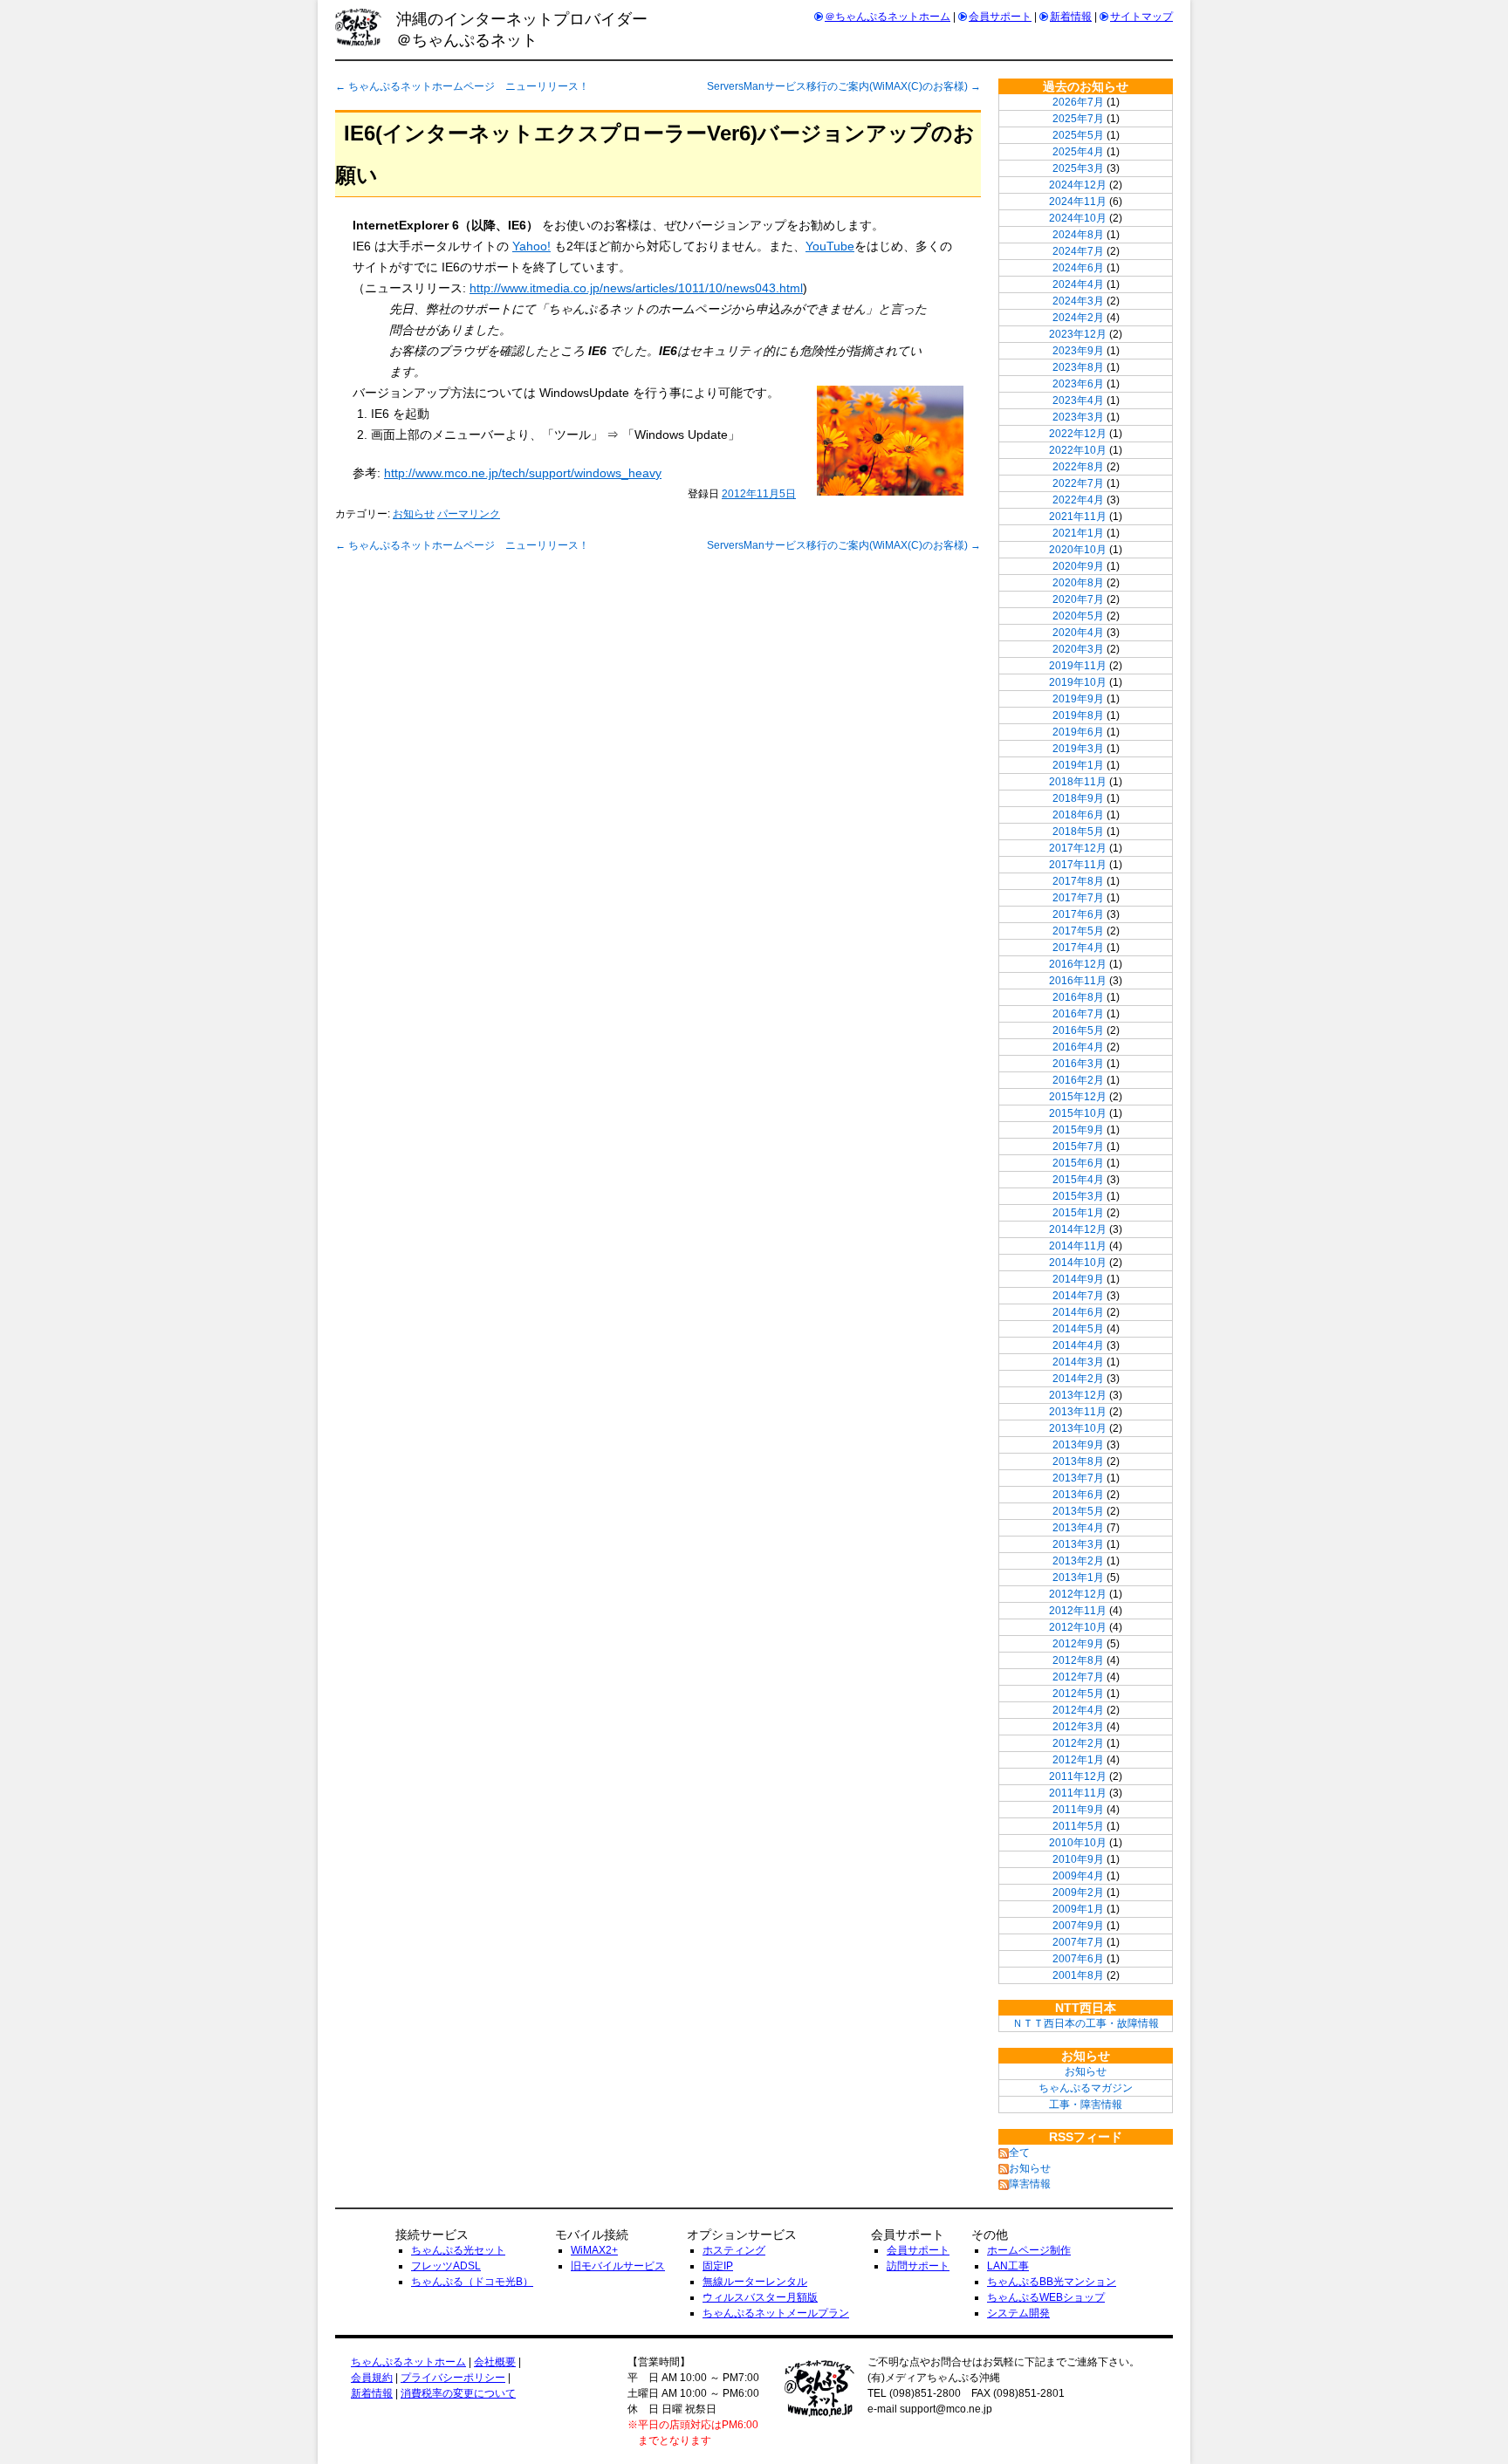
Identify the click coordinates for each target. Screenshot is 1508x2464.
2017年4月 (1078, 948)
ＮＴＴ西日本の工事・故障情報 (1086, 2023)
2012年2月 (1078, 1743)
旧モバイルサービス (618, 2266)
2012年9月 (1078, 1644)
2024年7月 (1078, 251)
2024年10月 (1078, 218)
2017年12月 (1078, 848)
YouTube (830, 246)
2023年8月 (1078, 367)
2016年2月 (1078, 1080)
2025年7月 (1078, 119)
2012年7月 (1078, 1677)
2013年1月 (1078, 1578)
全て (1019, 2153)
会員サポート (1000, 17)
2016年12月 (1078, 964)
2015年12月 (1078, 1097)
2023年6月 (1078, 384)
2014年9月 (1078, 1279)
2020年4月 (1078, 633)
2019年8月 (1078, 715)
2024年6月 (1078, 268)
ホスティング (734, 2250)
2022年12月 (1078, 434)
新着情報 (1071, 17)
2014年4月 (1078, 1345)
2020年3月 (1078, 649)
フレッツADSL (446, 2266)
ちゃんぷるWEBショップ (1046, 2297)
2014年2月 (1078, 1379)
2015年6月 (1078, 1163)
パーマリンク (469, 514)
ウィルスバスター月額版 (760, 2297)
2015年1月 (1078, 1213)
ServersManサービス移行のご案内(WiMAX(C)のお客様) (844, 86)
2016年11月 (1078, 981)
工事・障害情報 (1086, 2105)
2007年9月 (1078, 1926)
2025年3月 (1078, 168)
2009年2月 (1078, 1892)
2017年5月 (1078, 931)
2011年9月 (1078, 1810)
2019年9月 (1078, 699)
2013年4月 (1078, 1528)
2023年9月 (1078, 351)
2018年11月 (1078, 782)
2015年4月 (1078, 1180)
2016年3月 (1078, 1064)
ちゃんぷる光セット (458, 2250)
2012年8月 (1078, 1660)
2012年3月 (1078, 1727)
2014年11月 (1078, 1246)
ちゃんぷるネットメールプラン (776, 2313)
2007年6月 (1078, 1959)
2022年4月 (1078, 500)
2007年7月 (1078, 1942)
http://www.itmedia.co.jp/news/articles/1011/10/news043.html (636, 288)
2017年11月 (1078, 865)
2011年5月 (1078, 1826)
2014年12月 (1078, 1229)
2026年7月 (1078, 102)
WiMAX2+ (594, 2250)
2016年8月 (1078, 997)
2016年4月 (1078, 1047)
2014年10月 (1078, 1263)
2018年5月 (1078, 832)
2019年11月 (1078, 666)
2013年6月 (1078, 1495)
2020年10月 (1078, 550)
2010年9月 (1078, 1859)
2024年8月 (1078, 235)
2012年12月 (1078, 1594)
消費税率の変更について (458, 2393)
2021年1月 (1078, 533)
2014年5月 (1078, 1329)
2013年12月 (1078, 1395)
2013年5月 (1078, 1511)
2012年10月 (1078, 1627)
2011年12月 (1078, 1776)
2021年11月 (1078, 517)
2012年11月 (1078, 1611)
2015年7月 (1078, 1146)
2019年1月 (1078, 765)
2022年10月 (1078, 450)
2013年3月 (1078, 1544)
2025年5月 (1078, 135)
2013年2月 (1078, 1561)
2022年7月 (1078, 483)
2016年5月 (1078, 1030)
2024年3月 (1078, 301)
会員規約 (372, 2378)
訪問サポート (918, 2266)
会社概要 (495, 2362)
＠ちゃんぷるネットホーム (888, 17)
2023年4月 (1078, 400)
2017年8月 (1078, 881)
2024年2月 (1078, 318)
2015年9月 (1078, 1130)
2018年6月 (1078, 815)
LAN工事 (1008, 2266)
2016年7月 (1078, 1014)
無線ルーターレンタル (755, 2282)
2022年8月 (1078, 467)
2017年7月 (1078, 898)
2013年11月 (1078, 1412)
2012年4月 (1078, 1710)
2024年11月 (1078, 202)
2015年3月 (1078, 1196)
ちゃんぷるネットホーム (408, 2362)
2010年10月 (1078, 1843)
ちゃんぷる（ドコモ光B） (472, 2282)
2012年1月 (1078, 1760)
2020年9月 (1078, 566)
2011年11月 (1078, 1793)
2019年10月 (1078, 682)
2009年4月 (1078, 1876)
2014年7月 (1078, 1296)
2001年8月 (1078, 1975)
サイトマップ (1141, 17)
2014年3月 (1078, 1362)
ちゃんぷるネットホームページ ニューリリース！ (462, 86)
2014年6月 (1078, 1312)
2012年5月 (1078, 1694)
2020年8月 (1078, 583)
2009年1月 (1078, 1909)
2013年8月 (1078, 1461)
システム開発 (1018, 2313)
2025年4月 (1078, 152)
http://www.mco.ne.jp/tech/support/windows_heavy (523, 473)
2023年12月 (1078, 334)
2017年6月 (1078, 914)
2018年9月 (1078, 798)
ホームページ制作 (1029, 2250)
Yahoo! (531, 246)
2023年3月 (1078, 417)
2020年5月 (1078, 616)
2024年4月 (1078, 284)
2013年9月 (1078, 1445)
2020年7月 (1078, 599)
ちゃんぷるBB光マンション (1052, 2282)
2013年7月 (1078, 1478)
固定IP (718, 2266)
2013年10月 (1078, 1428)
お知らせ (414, 514)
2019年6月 (1078, 732)
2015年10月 (1078, 1113)
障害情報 (1030, 2184)
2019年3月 (1078, 749)
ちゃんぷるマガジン (1086, 2088)
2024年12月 (1078, 185)
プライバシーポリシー (453, 2378)
